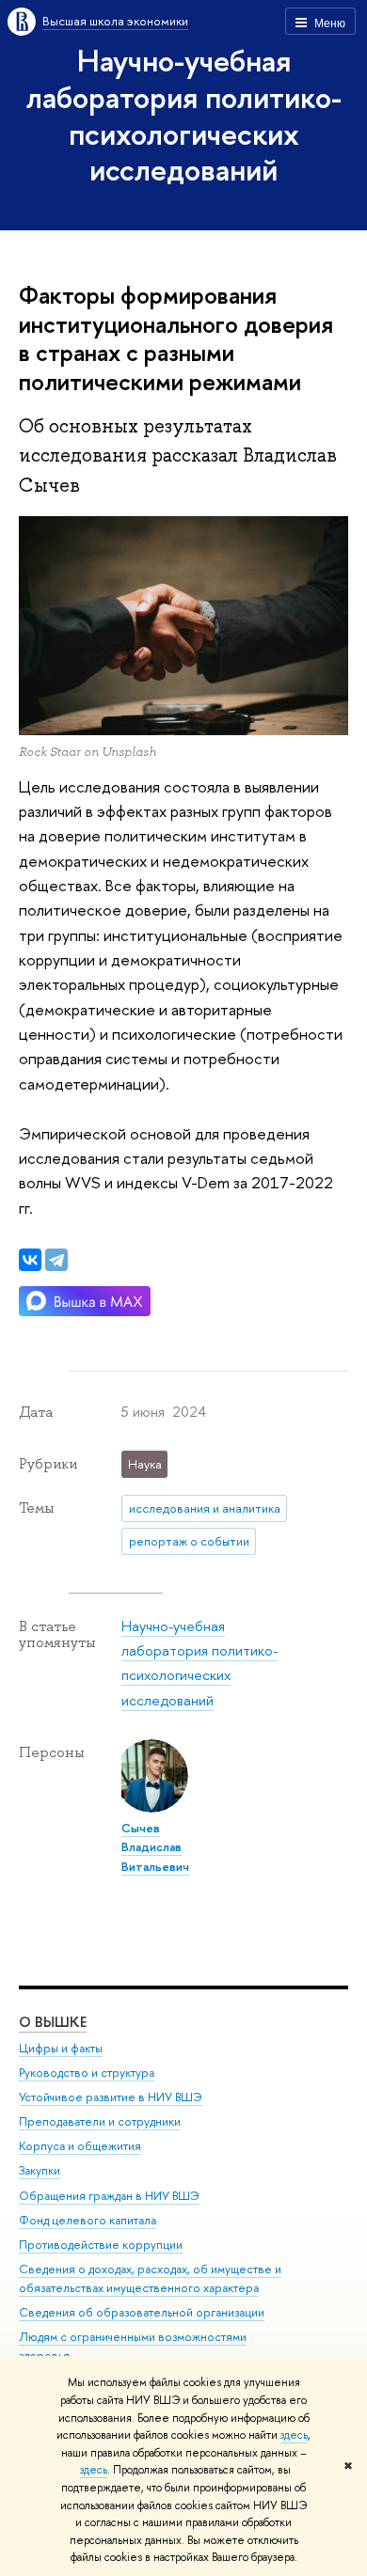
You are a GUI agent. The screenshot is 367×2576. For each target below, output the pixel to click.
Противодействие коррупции (101, 2245)
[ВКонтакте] (30, 1260)
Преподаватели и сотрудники (100, 2121)
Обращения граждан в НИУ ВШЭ (109, 2196)
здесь (294, 2435)
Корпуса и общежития (80, 2146)
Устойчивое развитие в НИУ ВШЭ (111, 2097)
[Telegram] (56, 1260)
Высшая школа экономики (115, 21)
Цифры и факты (61, 2048)
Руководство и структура (87, 2073)
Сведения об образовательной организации (142, 2312)
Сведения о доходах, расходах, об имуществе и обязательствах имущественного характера (150, 2278)
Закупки (40, 2170)
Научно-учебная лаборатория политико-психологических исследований (184, 115)
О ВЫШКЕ (53, 2022)
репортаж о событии (189, 1541)
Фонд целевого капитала (88, 2220)
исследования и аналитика (205, 1508)
